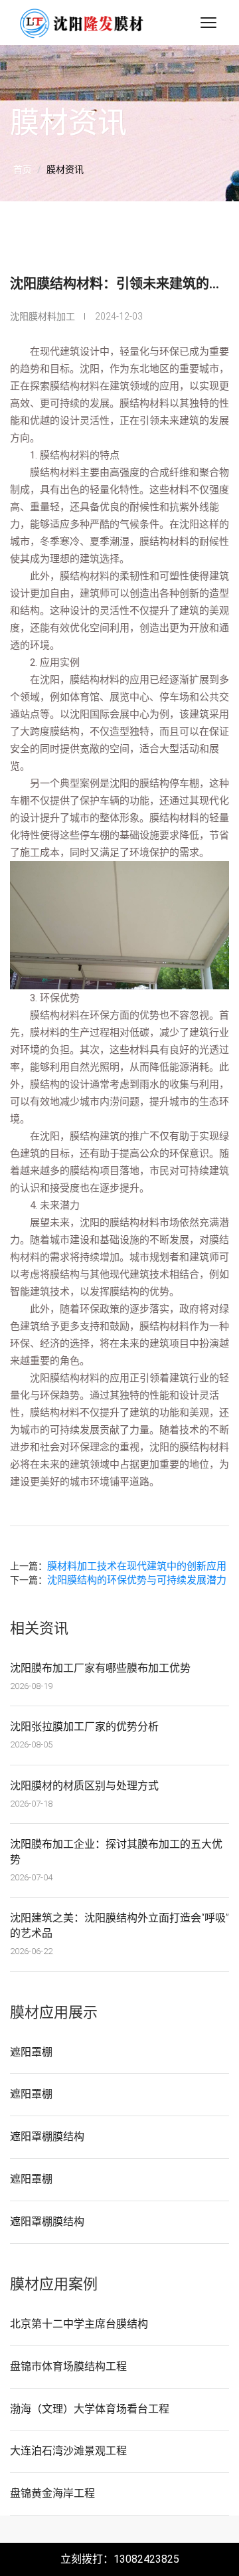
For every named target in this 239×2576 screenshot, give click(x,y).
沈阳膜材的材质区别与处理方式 (84, 1786)
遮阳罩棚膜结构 (47, 2136)
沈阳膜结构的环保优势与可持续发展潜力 (137, 1580)
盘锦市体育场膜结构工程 (68, 2366)
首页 (23, 169)
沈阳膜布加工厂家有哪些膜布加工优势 (100, 1668)
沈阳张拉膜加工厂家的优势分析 (84, 1727)
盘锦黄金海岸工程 (52, 2493)
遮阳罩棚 (31, 2052)
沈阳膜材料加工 (42, 316)
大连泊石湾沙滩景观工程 (68, 2451)
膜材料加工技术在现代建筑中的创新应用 (137, 1566)
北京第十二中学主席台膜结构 (79, 2324)
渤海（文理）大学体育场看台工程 (90, 2409)
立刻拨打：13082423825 (120, 2559)
